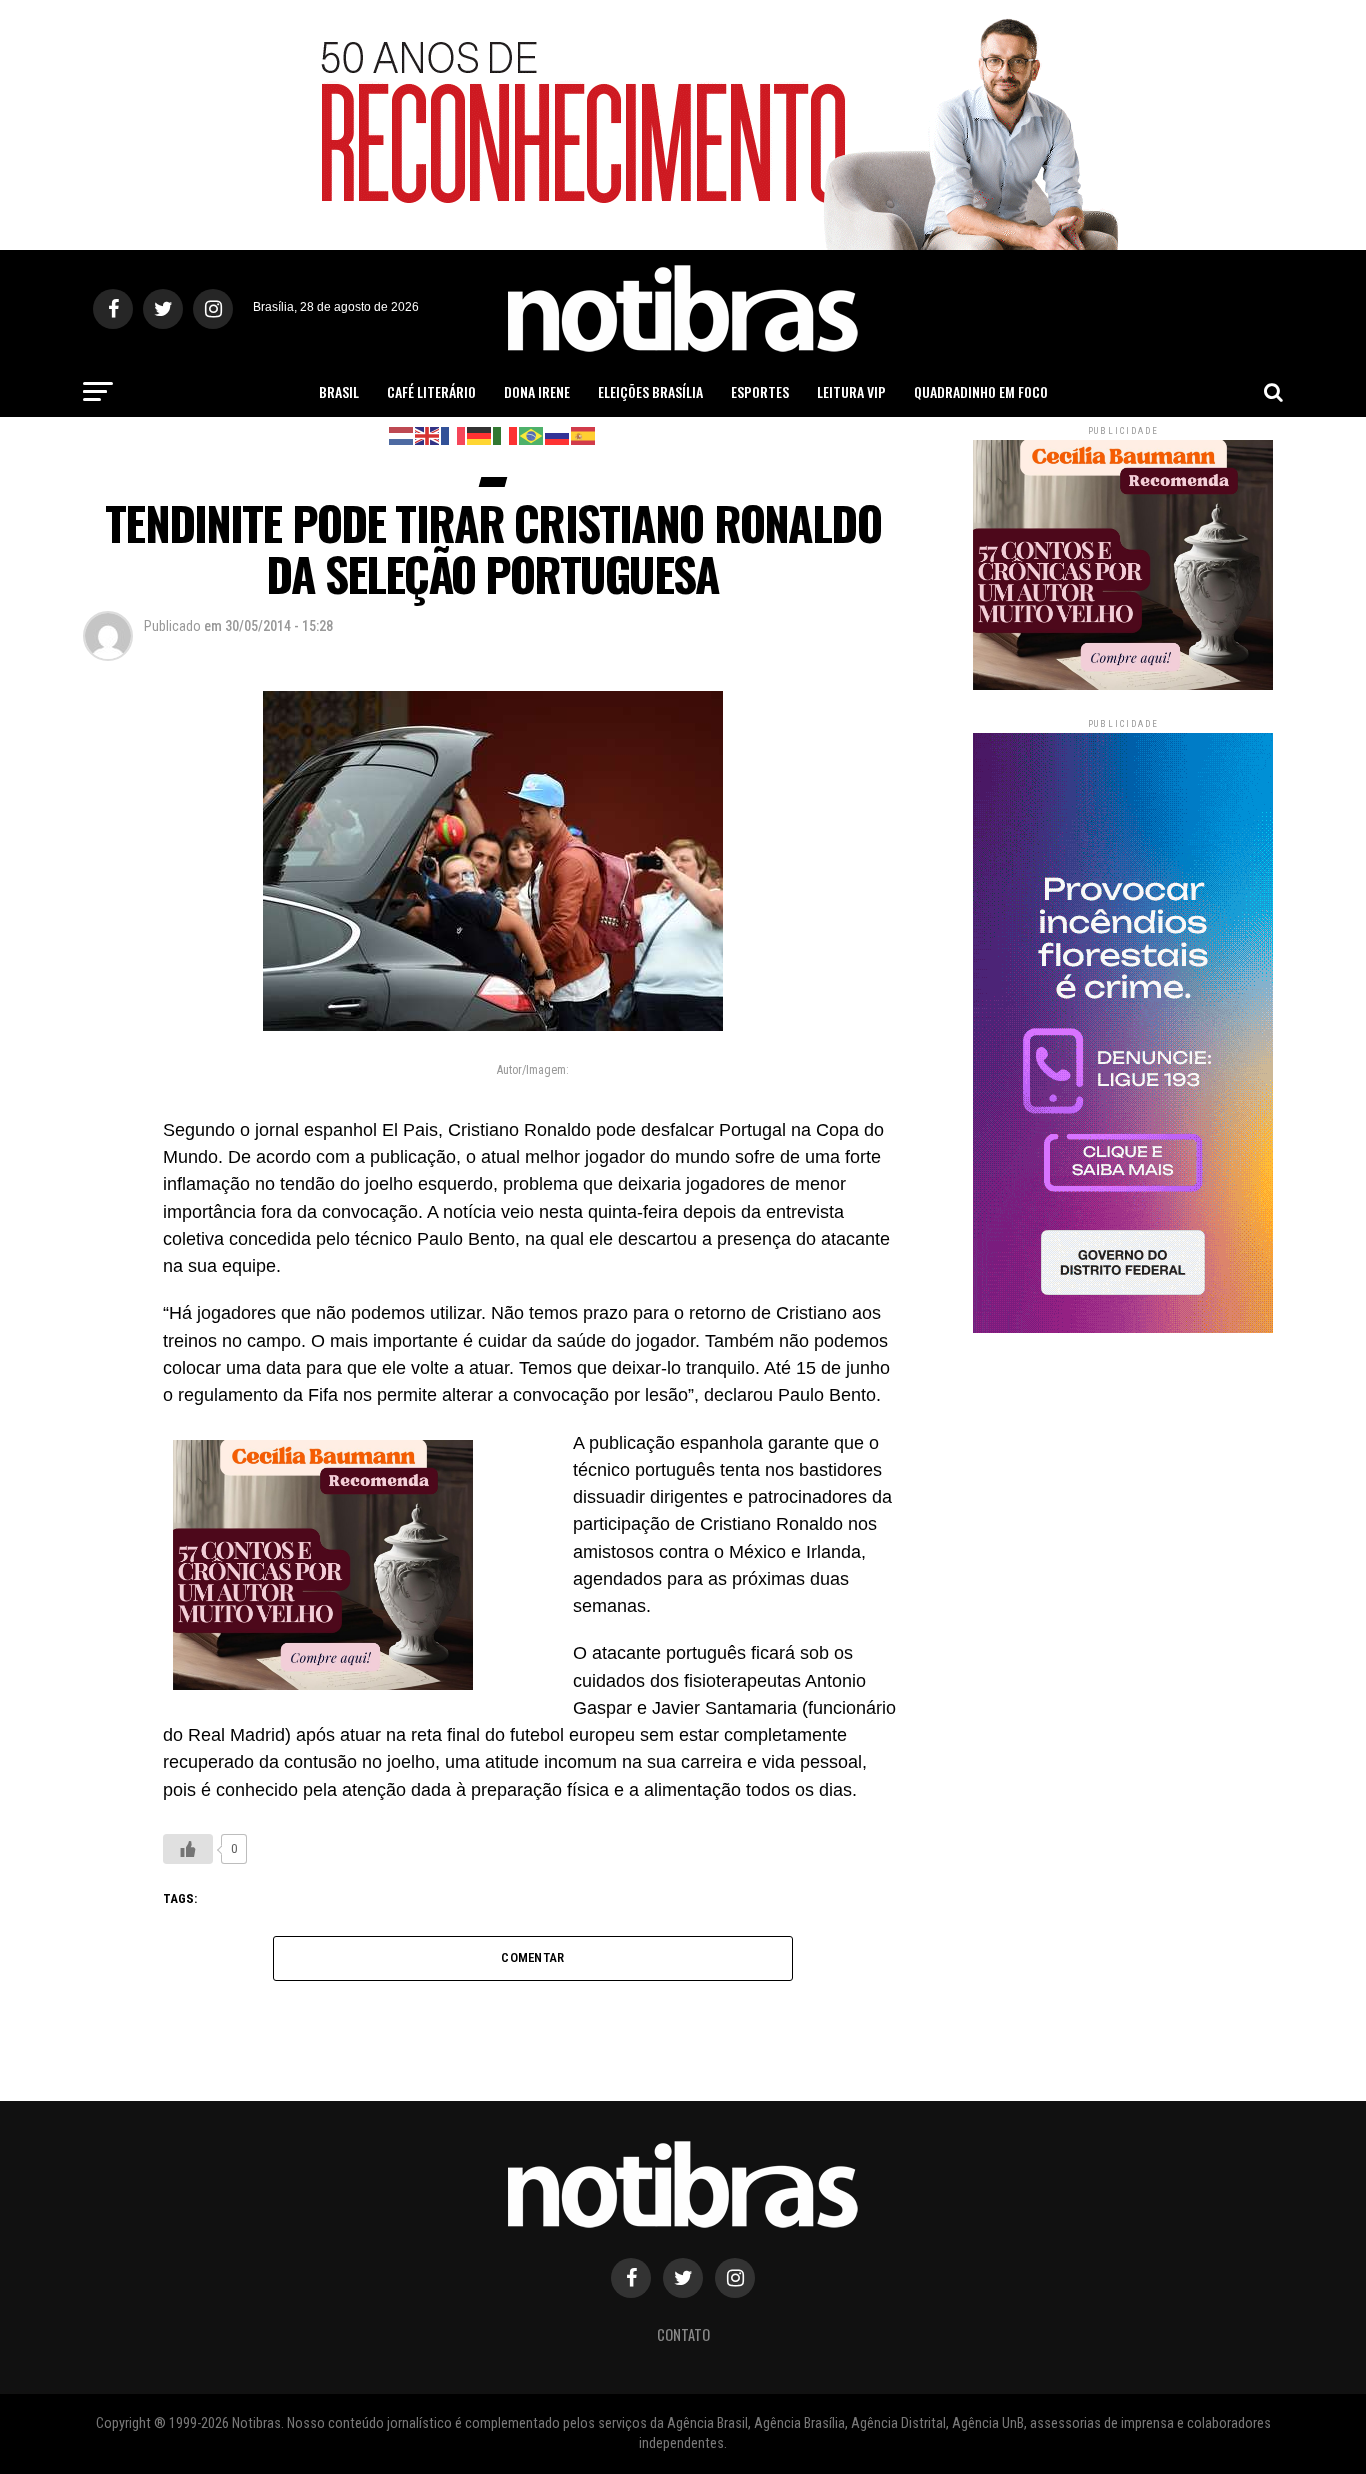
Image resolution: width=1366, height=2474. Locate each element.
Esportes (760, 391)
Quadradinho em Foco (981, 391)
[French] (454, 434)
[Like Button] (188, 1849)
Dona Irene (537, 391)
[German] (480, 434)
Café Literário (431, 391)
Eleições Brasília (650, 391)
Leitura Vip (851, 391)
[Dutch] (402, 434)
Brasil (339, 391)
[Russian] (558, 434)
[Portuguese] (532, 434)
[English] (428, 434)
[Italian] (506, 434)
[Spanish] (584, 434)
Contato (683, 2334)
